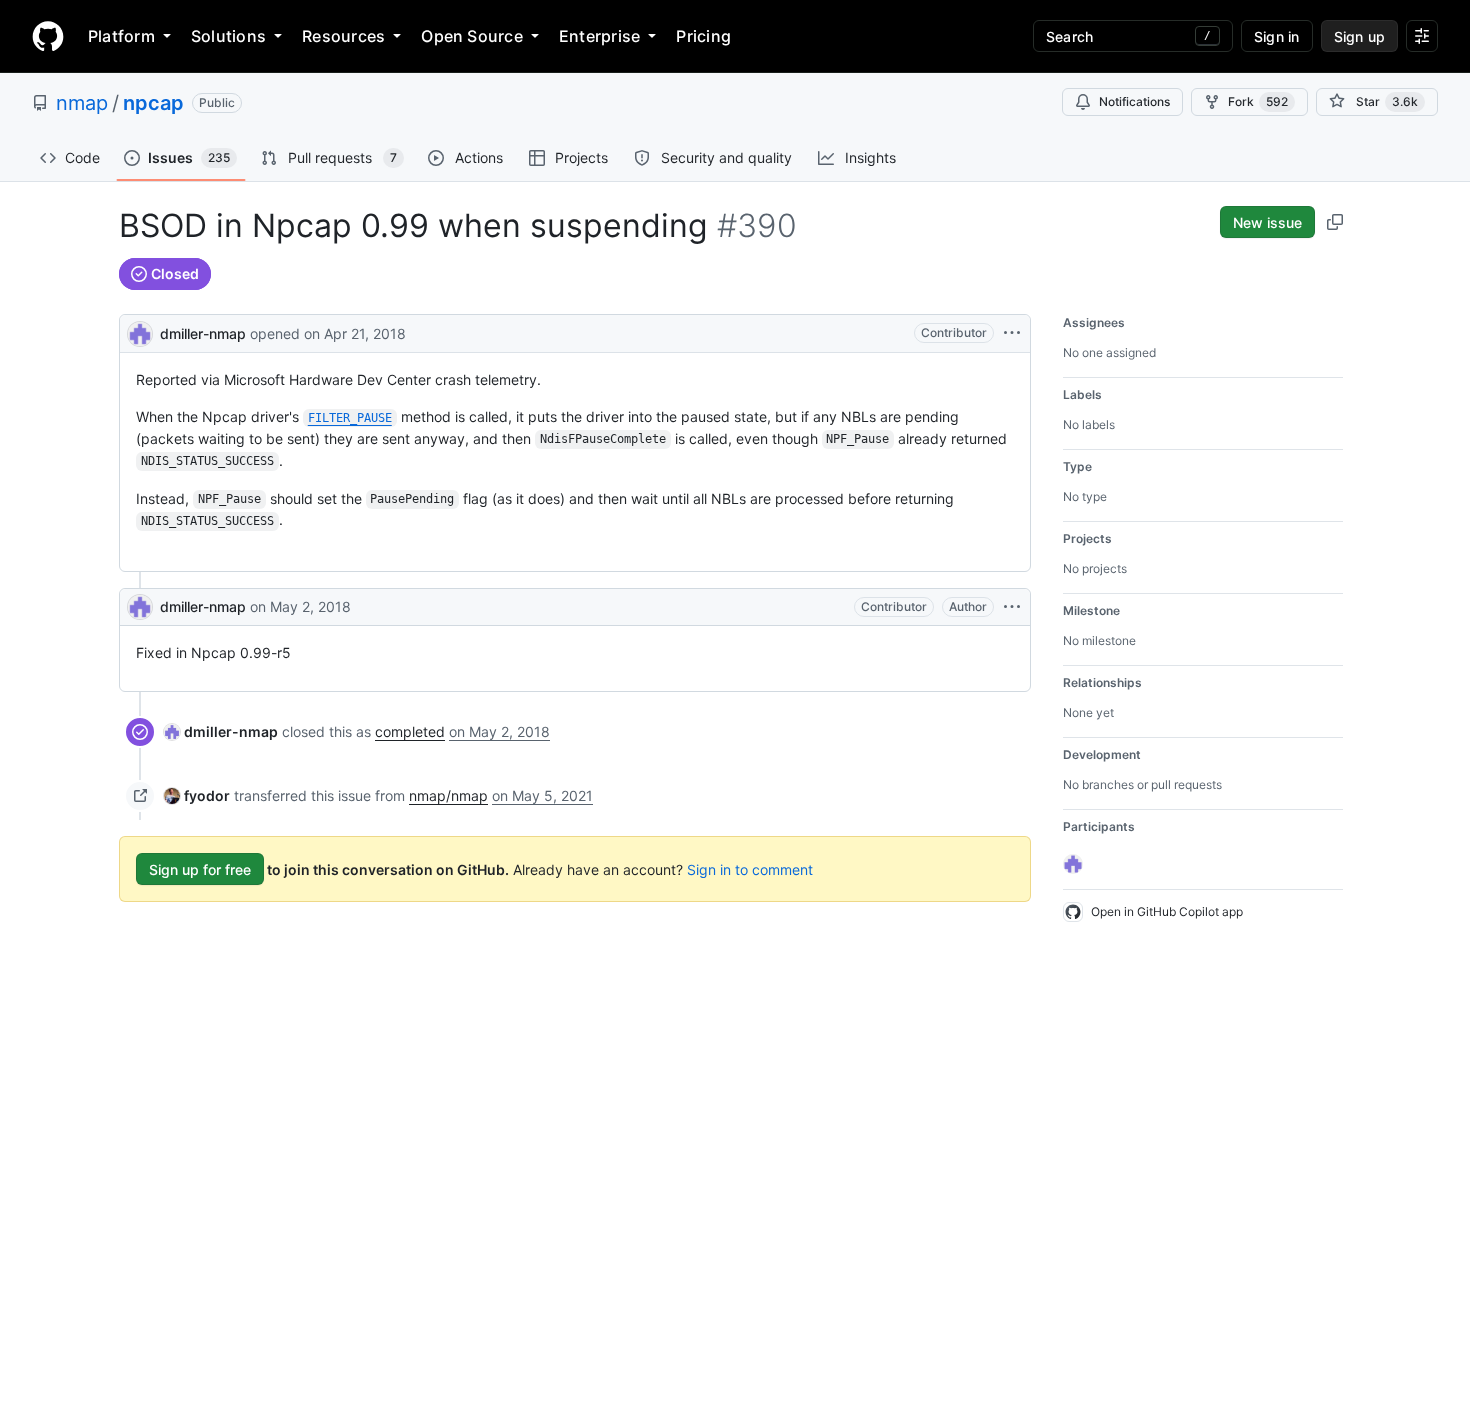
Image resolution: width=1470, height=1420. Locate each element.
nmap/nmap (448, 795)
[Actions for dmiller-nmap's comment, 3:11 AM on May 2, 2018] (1012, 607)
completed (410, 731)
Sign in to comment (750, 869)
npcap (153, 103)
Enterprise (599, 36)
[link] (221, 731)
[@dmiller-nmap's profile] (140, 331)
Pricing (703, 36)
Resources (343, 36)
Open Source (472, 36)
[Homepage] (48, 36)
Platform (121, 36)
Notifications (1134, 101)
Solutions (228, 36)
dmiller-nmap (203, 333)
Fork (1258, 101)
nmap (82, 103)
